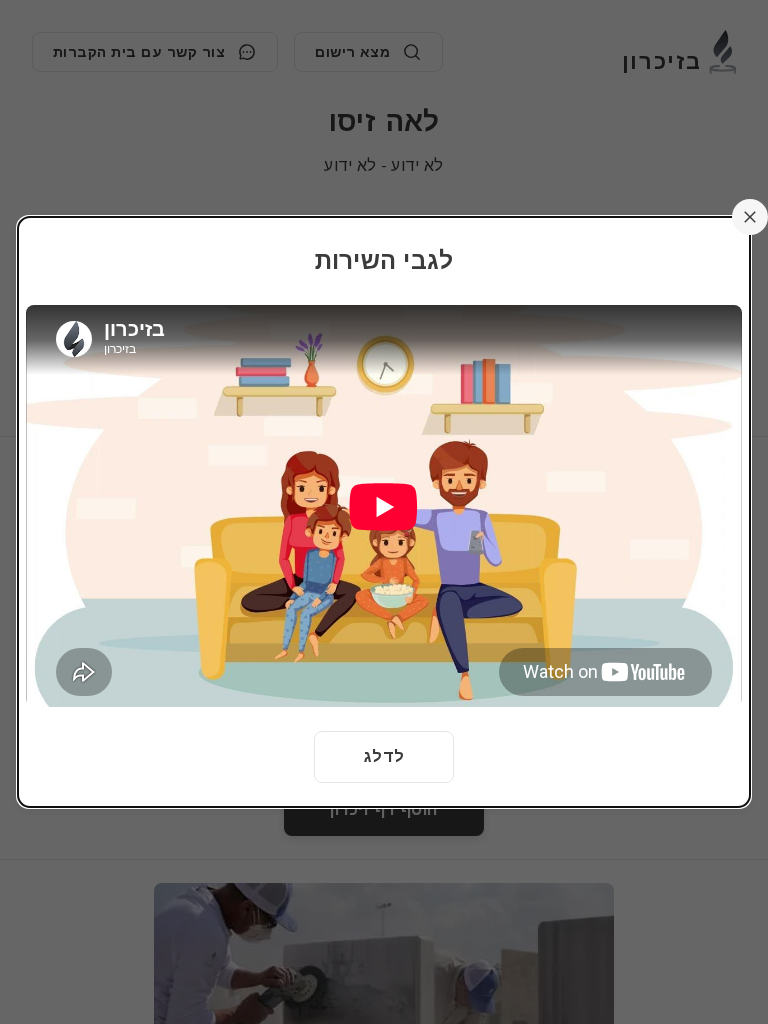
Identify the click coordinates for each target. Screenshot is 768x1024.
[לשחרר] (750, 217)
